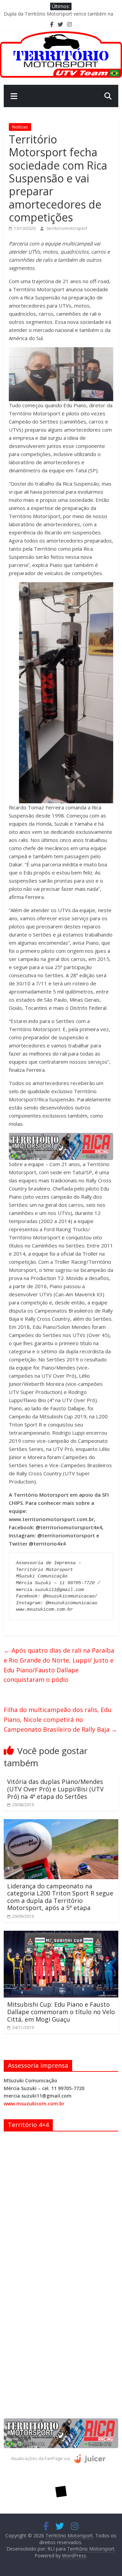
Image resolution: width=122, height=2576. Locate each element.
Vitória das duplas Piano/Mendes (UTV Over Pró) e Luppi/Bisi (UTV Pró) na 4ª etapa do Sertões (55, 1789)
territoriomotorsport (67, 228)
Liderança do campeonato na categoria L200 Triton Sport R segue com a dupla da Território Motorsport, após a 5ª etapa (60, 1897)
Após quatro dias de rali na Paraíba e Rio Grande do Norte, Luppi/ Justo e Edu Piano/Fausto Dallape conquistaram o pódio (59, 1665)
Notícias (20, 127)
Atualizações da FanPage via (41, 2458)
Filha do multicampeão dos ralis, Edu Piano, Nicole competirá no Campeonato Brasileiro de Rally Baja (60, 1719)
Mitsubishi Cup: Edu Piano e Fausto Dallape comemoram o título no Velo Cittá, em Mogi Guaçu (61, 2012)
